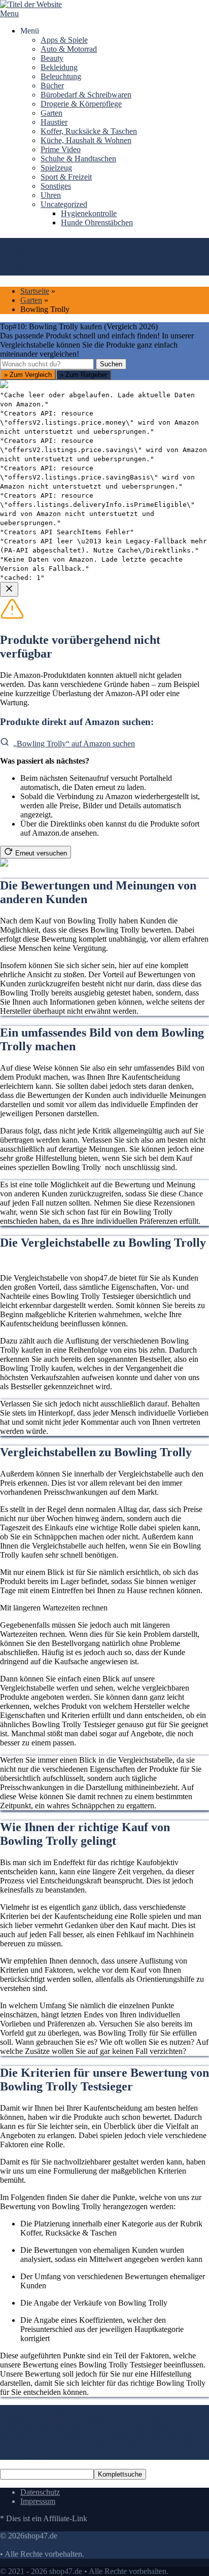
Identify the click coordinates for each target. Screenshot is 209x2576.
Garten (51, 113)
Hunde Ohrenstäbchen (97, 222)
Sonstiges (56, 186)
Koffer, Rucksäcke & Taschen (89, 131)
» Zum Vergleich (28, 375)
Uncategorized (64, 204)
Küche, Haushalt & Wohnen (86, 140)
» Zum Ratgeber (83, 375)
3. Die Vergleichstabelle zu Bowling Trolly (92, 2423)
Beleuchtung (61, 76)
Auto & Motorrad (69, 49)
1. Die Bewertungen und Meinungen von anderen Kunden (94, 2409)
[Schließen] (9, 589)
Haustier (54, 122)
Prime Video (61, 149)
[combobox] (47, 364)
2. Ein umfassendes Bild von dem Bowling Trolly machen (103, 2414)
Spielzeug (56, 168)
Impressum (38, 2501)
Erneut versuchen (41, 853)
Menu (9, 13)
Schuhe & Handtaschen (78, 159)
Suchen (111, 364)
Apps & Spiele (64, 40)
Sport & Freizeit (66, 177)
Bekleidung (59, 67)
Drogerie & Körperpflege (81, 104)
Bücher (52, 85)
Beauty (52, 58)
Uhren (51, 195)
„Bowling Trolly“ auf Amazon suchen (74, 744)
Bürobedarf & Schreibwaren (86, 95)
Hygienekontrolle (89, 213)
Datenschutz (40, 2492)
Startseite (35, 291)
